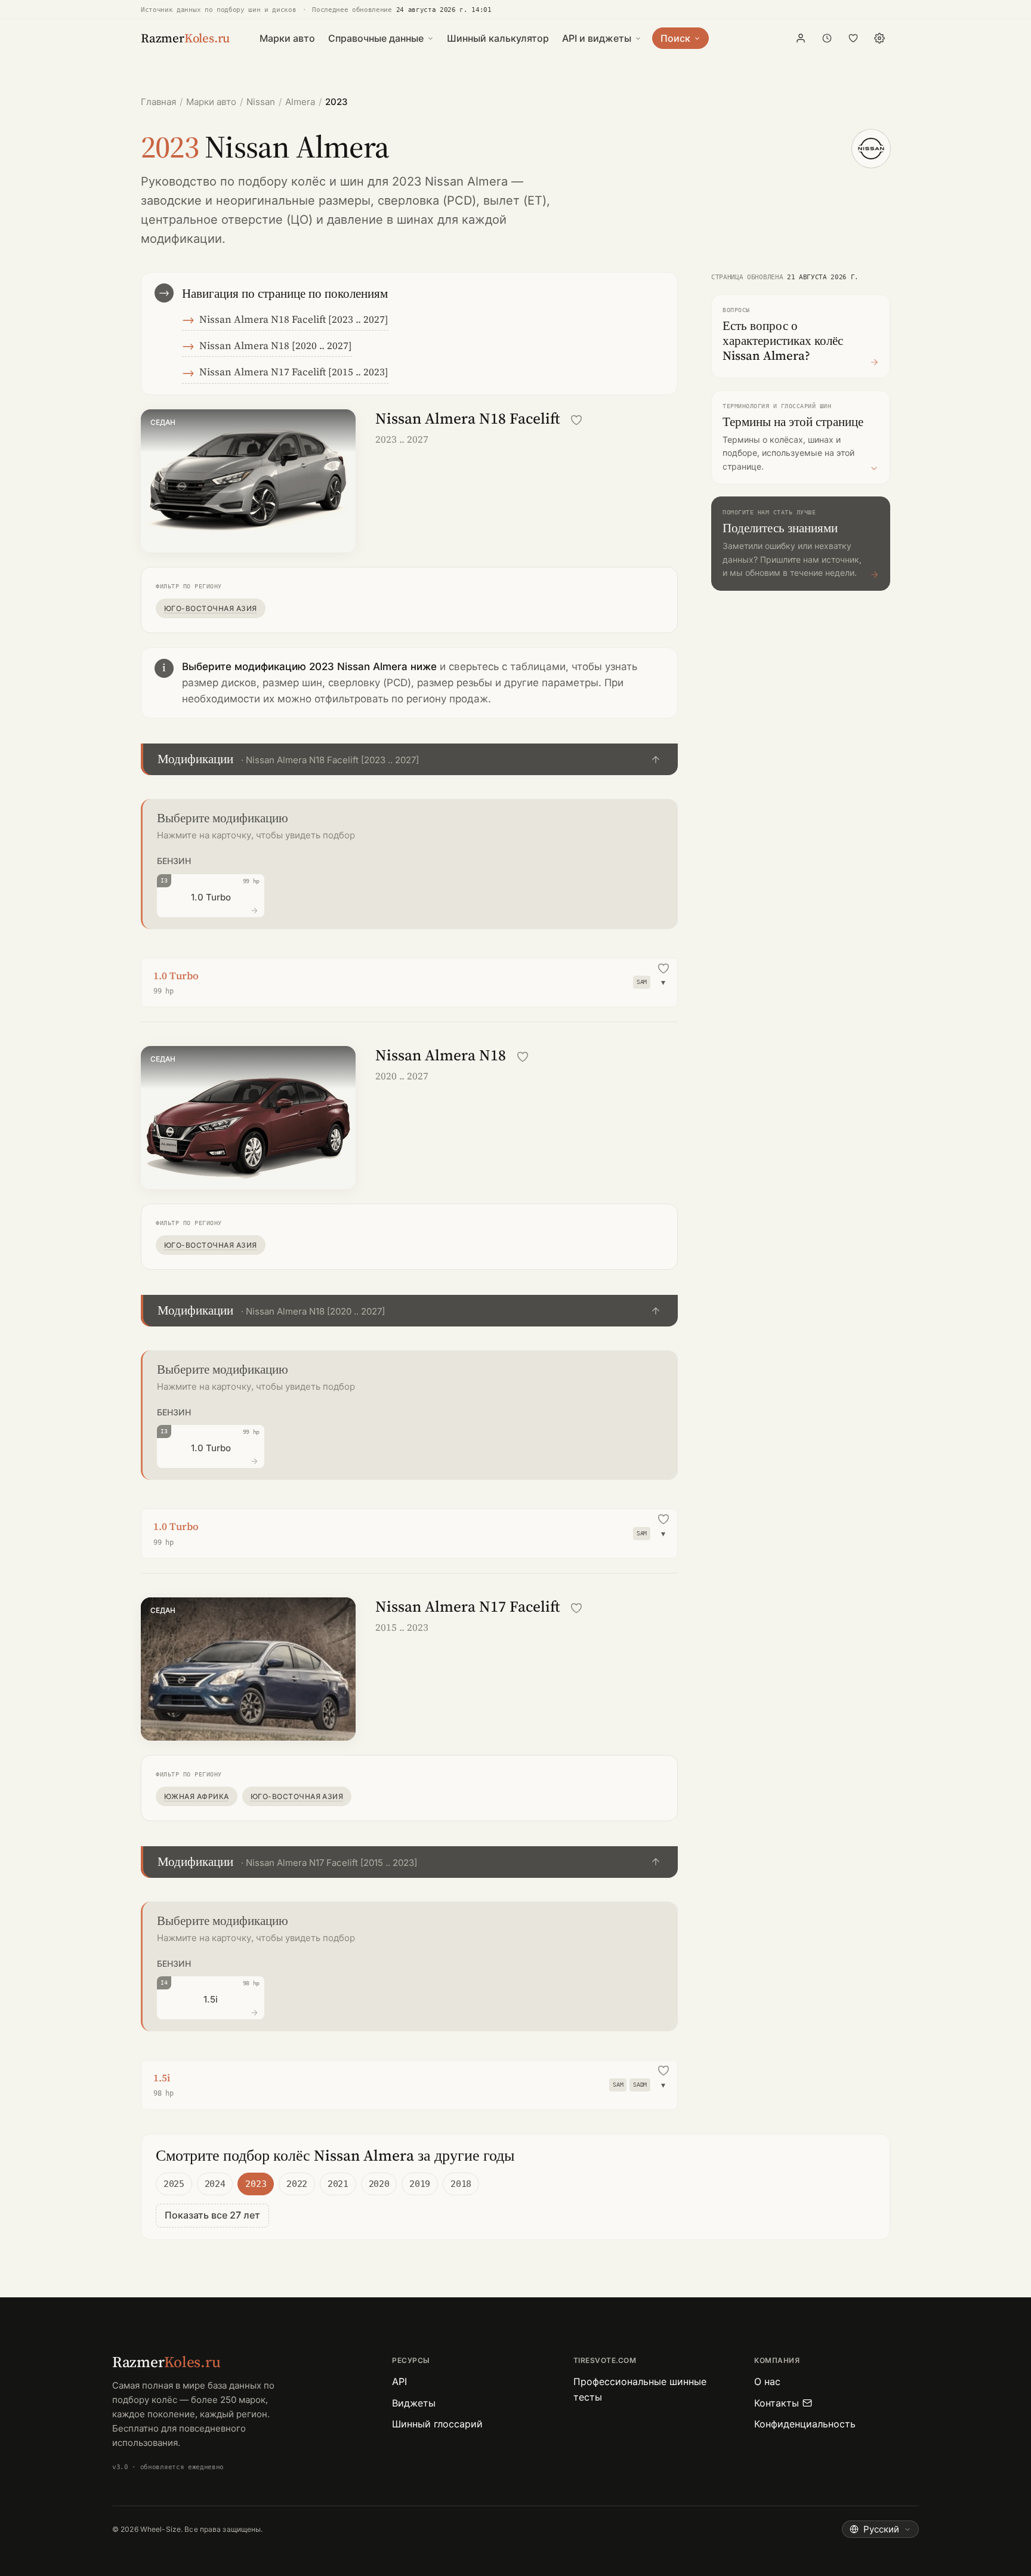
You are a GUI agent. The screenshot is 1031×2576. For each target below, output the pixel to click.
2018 (461, 2184)
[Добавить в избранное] (576, 420)
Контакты (777, 2403)
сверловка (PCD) (427, 200)
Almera (300, 102)
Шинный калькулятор (498, 38)
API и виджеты (597, 38)
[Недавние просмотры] (827, 38)
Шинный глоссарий (437, 2424)
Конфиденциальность (805, 2424)
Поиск (675, 38)
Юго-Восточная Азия (211, 608)
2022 (297, 2184)
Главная (158, 102)
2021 (338, 2184)
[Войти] (801, 38)
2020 (379, 2184)
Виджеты (414, 2403)
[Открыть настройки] (879, 38)
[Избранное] (853, 38)
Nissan (261, 102)
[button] (409, 759)
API (399, 2381)
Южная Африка (197, 1796)
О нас (767, 2381)
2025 (174, 2184)
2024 (215, 2184)
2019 (420, 2184)
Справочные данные (376, 38)
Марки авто (287, 38)
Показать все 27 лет (212, 2215)
